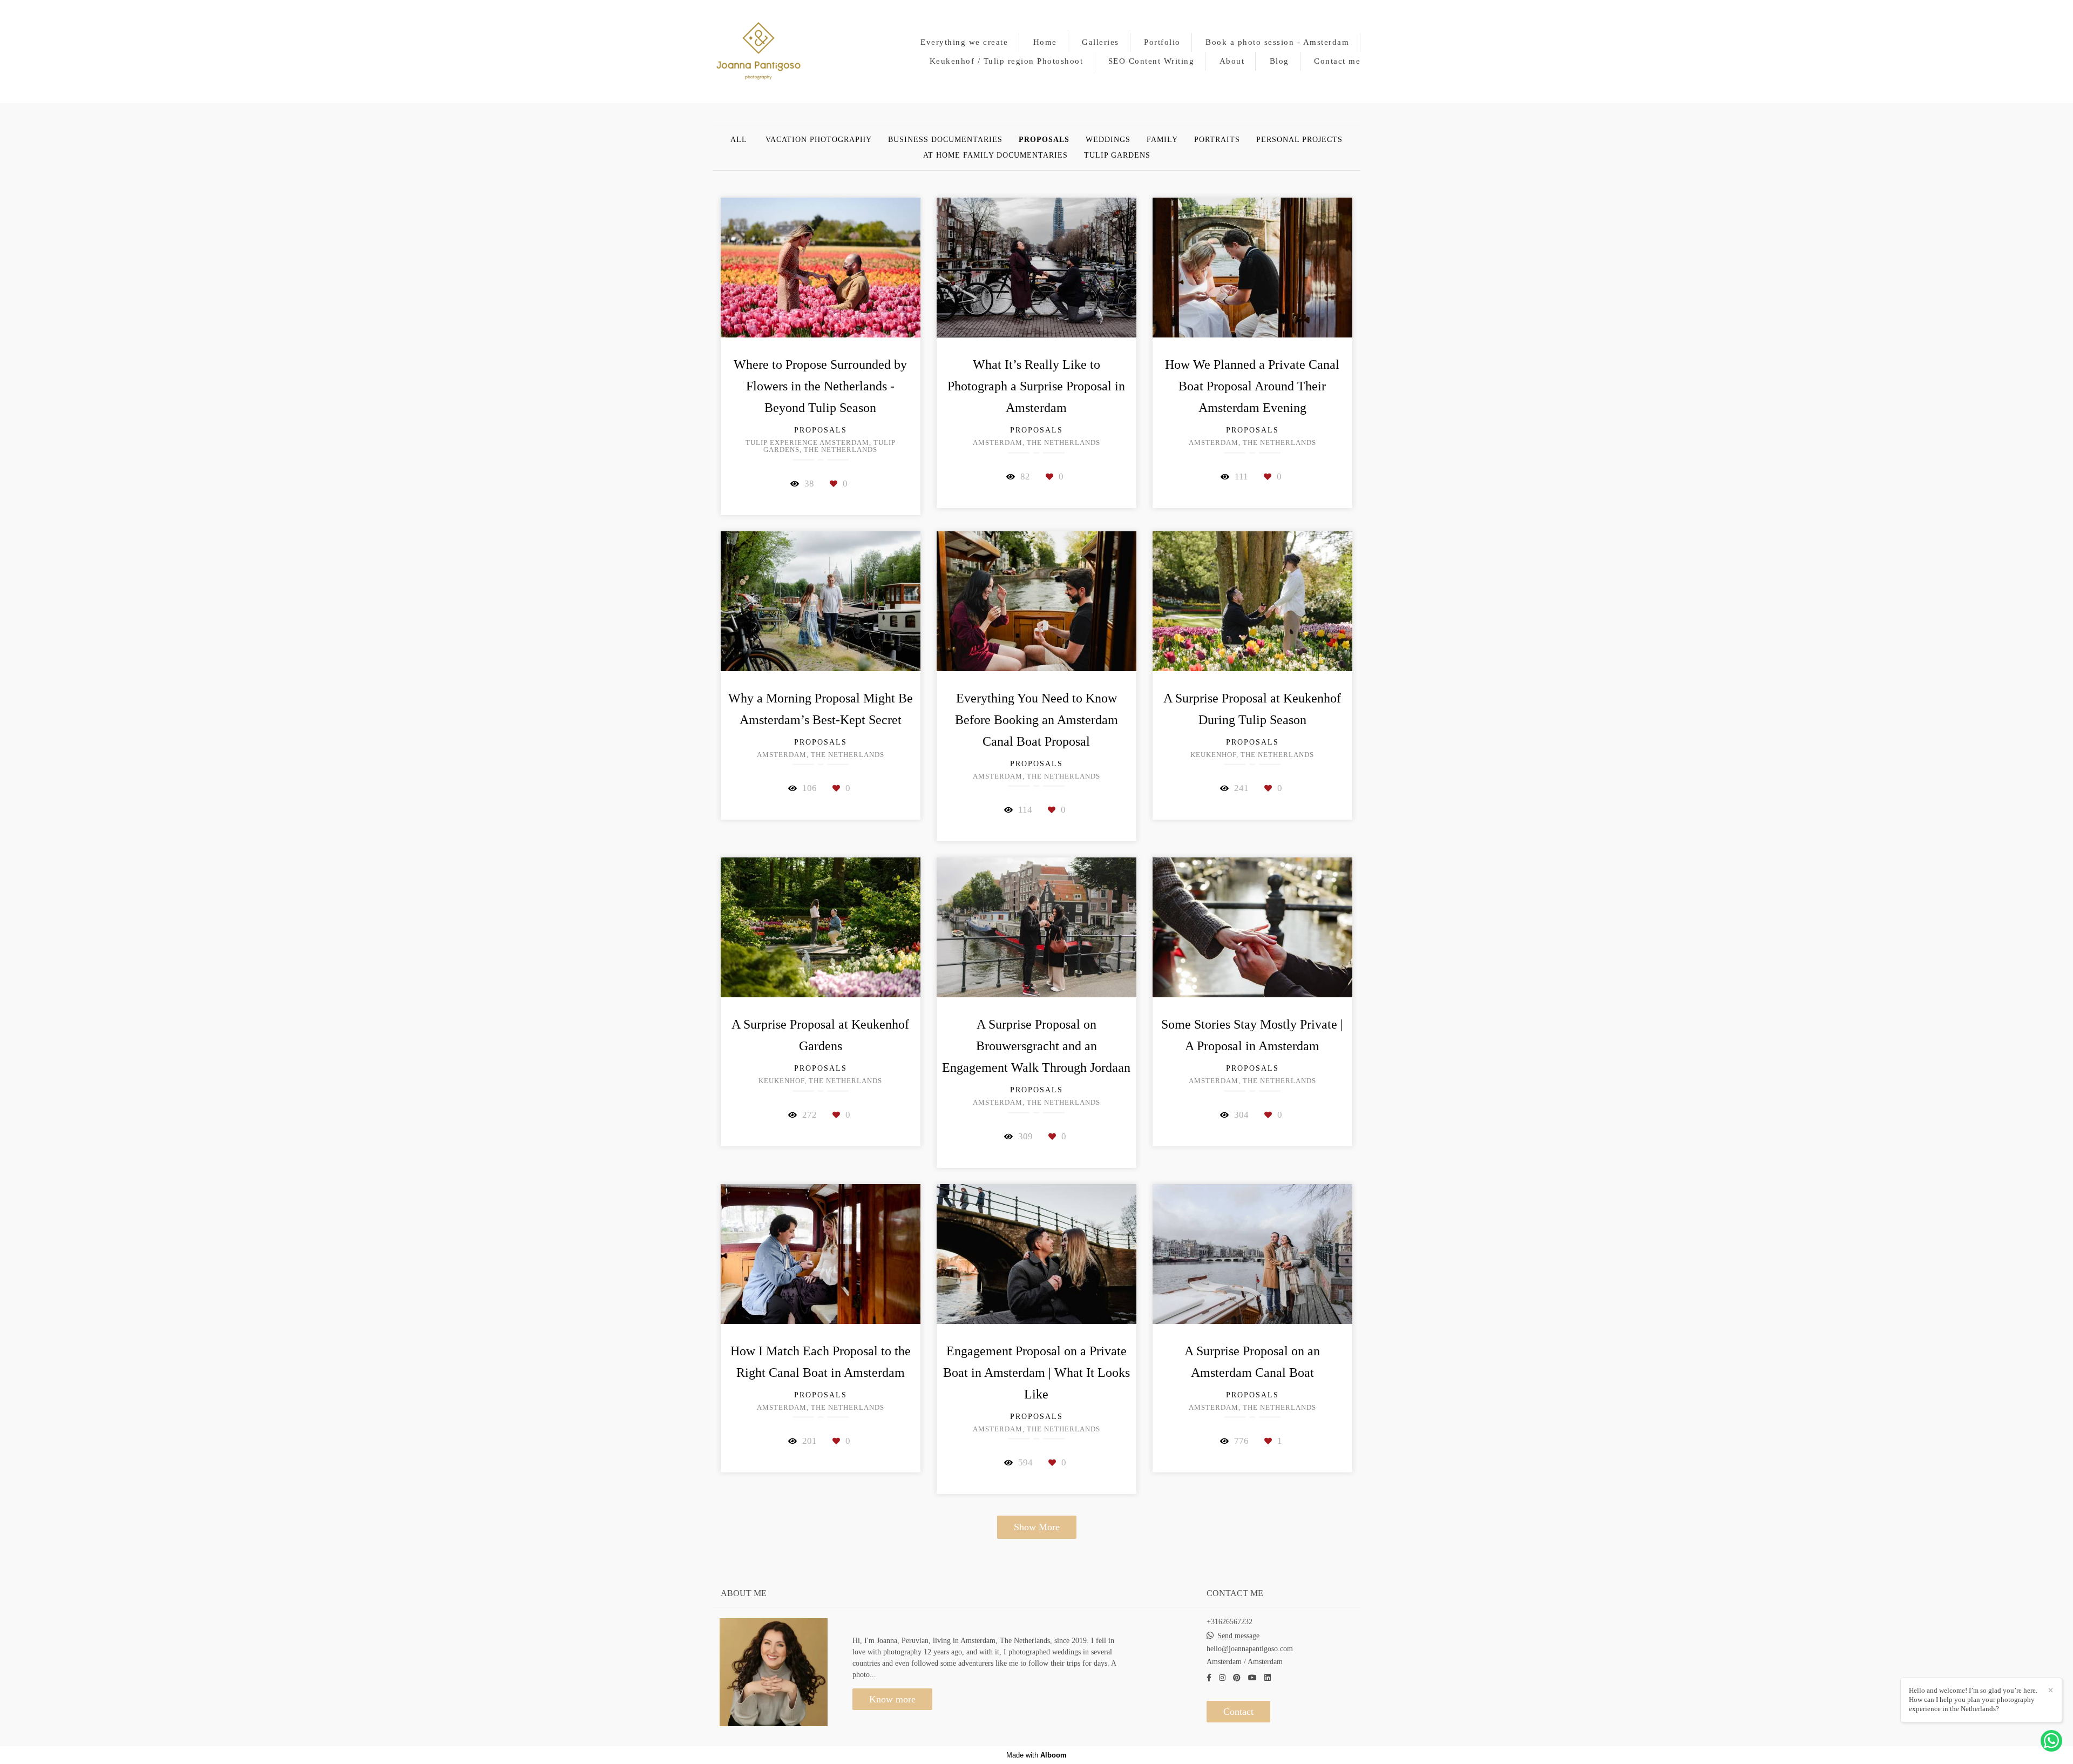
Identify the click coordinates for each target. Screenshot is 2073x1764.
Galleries (1100, 42)
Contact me (1337, 61)
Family (1162, 140)
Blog (1279, 61)
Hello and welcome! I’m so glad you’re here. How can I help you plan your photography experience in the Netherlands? (1973, 1699)
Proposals (1044, 140)
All (739, 140)
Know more (892, 1699)
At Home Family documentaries (995, 156)
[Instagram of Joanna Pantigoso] (1222, 1678)
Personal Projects (1299, 140)
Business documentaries (945, 140)
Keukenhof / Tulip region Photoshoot (1007, 61)
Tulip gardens (1117, 156)
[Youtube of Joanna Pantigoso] (1252, 1678)
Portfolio (1162, 42)
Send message (1238, 1636)
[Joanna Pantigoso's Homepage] (758, 52)
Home (1045, 42)
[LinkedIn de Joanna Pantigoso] (1268, 1678)
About (1232, 61)
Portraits (1217, 140)
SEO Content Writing (1151, 61)
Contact (1238, 1712)
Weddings (1108, 140)
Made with (1036, 1755)
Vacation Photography (819, 140)
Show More (1037, 1527)
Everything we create (964, 42)
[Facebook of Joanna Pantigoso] (1209, 1678)
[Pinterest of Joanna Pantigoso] (1237, 1678)
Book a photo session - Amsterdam (1277, 42)
